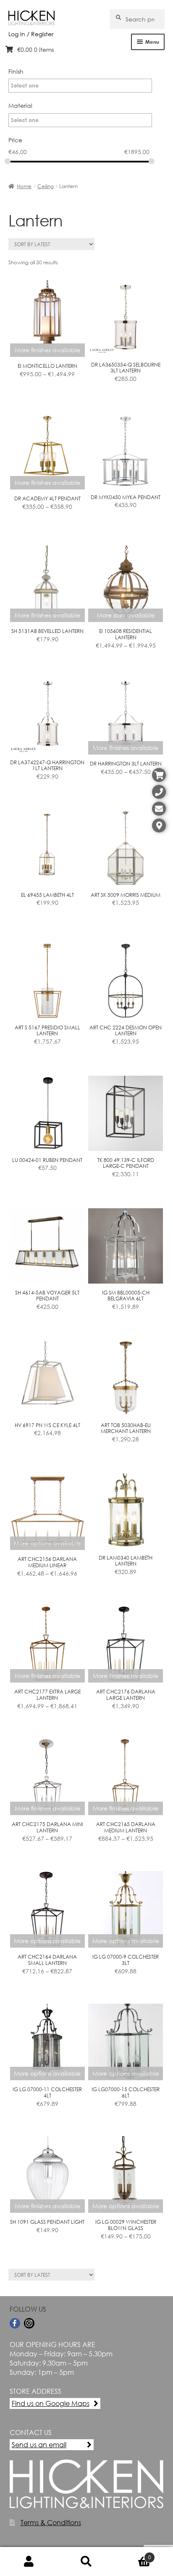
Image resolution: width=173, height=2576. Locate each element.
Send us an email (39, 2444)
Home (24, 186)
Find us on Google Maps (51, 2403)
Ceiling (46, 186)
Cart (133, 2554)
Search (86, 2562)
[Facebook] (15, 2323)
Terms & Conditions (51, 2522)
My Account (29, 2562)
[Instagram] (29, 2323)
